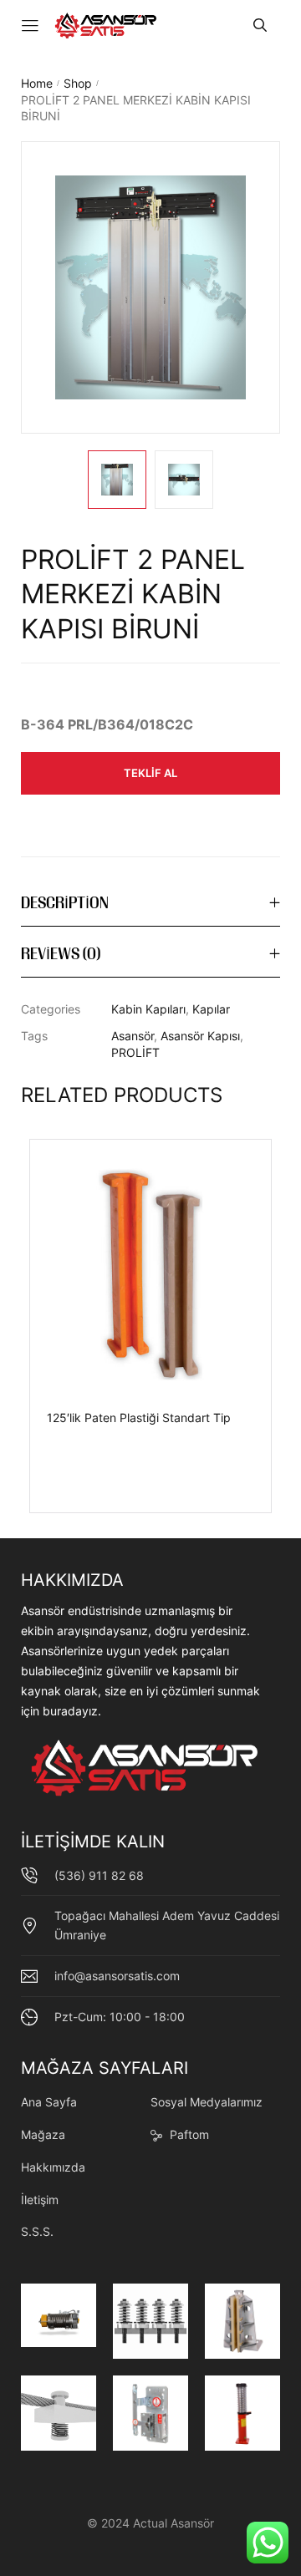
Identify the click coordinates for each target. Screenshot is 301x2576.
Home (37, 83)
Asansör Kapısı (200, 1036)
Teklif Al (150, 773)
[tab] (150, 904)
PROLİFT (135, 1052)
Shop (78, 83)
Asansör (133, 1036)
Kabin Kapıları (148, 1009)
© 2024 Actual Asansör (150, 2523)
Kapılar (211, 1009)
